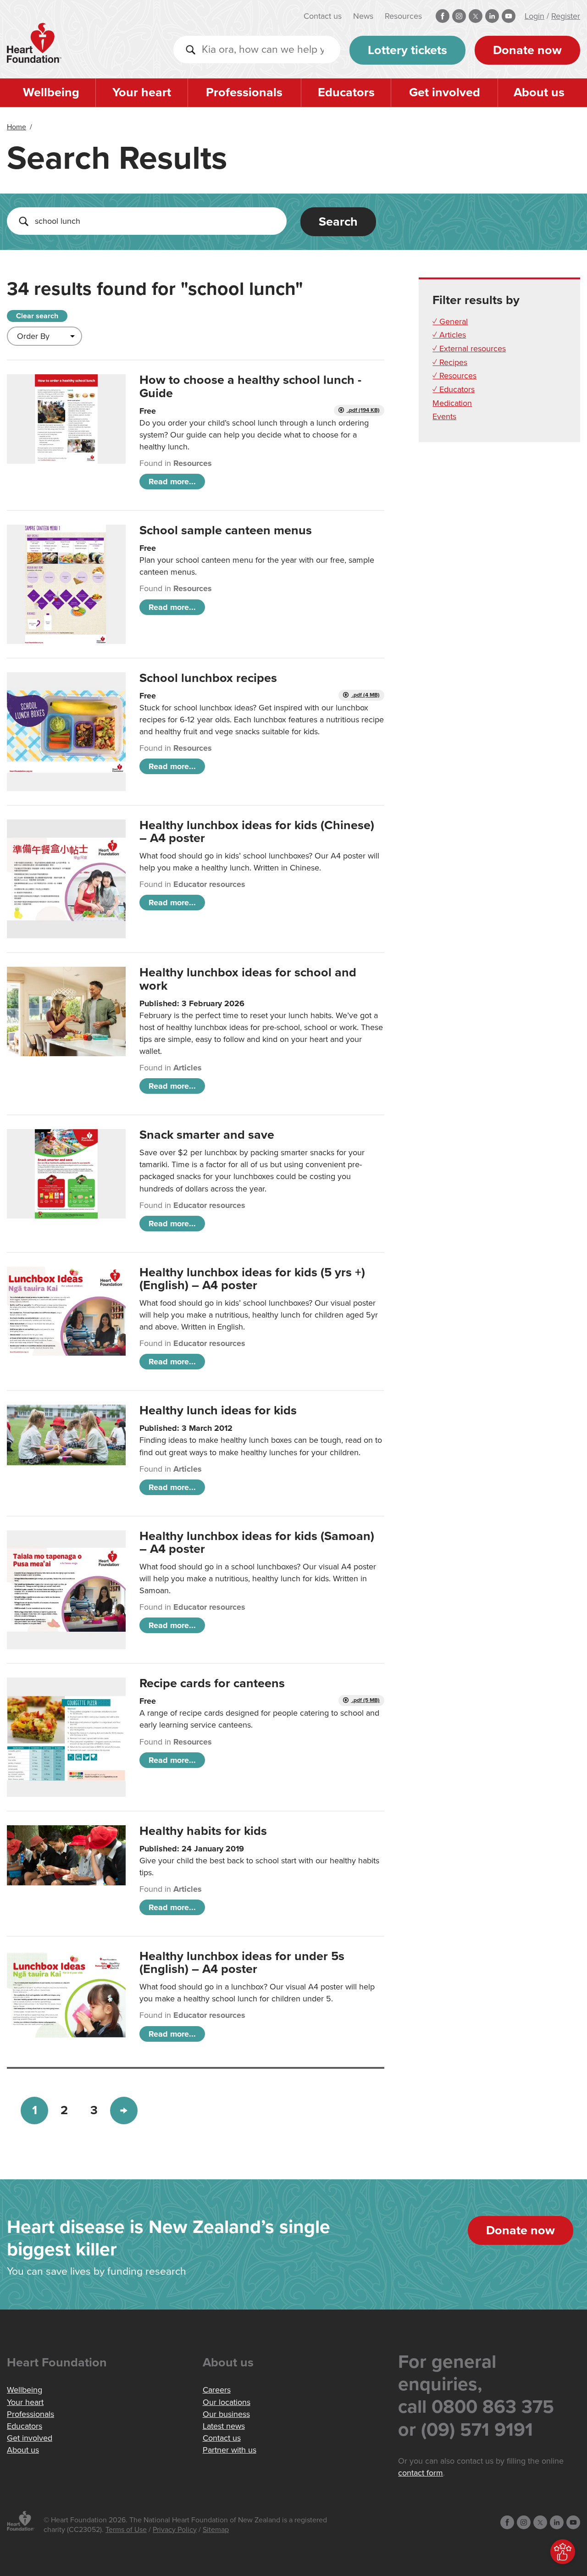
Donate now (527, 50)
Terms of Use (126, 2530)
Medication (452, 403)
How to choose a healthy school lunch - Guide (250, 386)
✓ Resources (454, 376)
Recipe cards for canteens (212, 1683)
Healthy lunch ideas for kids (218, 1410)
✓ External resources (469, 349)
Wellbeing (51, 92)
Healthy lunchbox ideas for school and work (248, 979)
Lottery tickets (407, 50)
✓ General (450, 321)
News (363, 16)
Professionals (244, 92)
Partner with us (230, 2450)
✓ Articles (449, 335)
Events (444, 416)
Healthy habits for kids (203, 1831)
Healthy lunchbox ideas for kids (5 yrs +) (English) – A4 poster (252, 1279)
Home (17, 127)
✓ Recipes (450, 362)
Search (338, 222)
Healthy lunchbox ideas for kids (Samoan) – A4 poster (257, 1543)
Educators (346, 92)
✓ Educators (454, 389)
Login (534, 16)
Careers (217, 2390)
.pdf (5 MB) (365, 1700)
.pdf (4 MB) (365, 695)
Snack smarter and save (207, 1135)
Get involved (445, 92)
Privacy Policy (175, 2530)
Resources (403, 16)
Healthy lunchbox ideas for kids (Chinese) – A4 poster (257, 832)
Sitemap (216, 2530)
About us (539, 92)
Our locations (227, 2402)
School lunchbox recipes (208, 678)
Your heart (142, 92)
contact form (421, 2473)
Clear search (37, 316)
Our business (226, 2414)
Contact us (323, 16)
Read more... (172, 482)
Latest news (224, 2426)
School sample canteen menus (226, 530)
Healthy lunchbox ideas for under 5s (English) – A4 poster (242, 1963)
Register (566, 16)
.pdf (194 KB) (363, 410)
